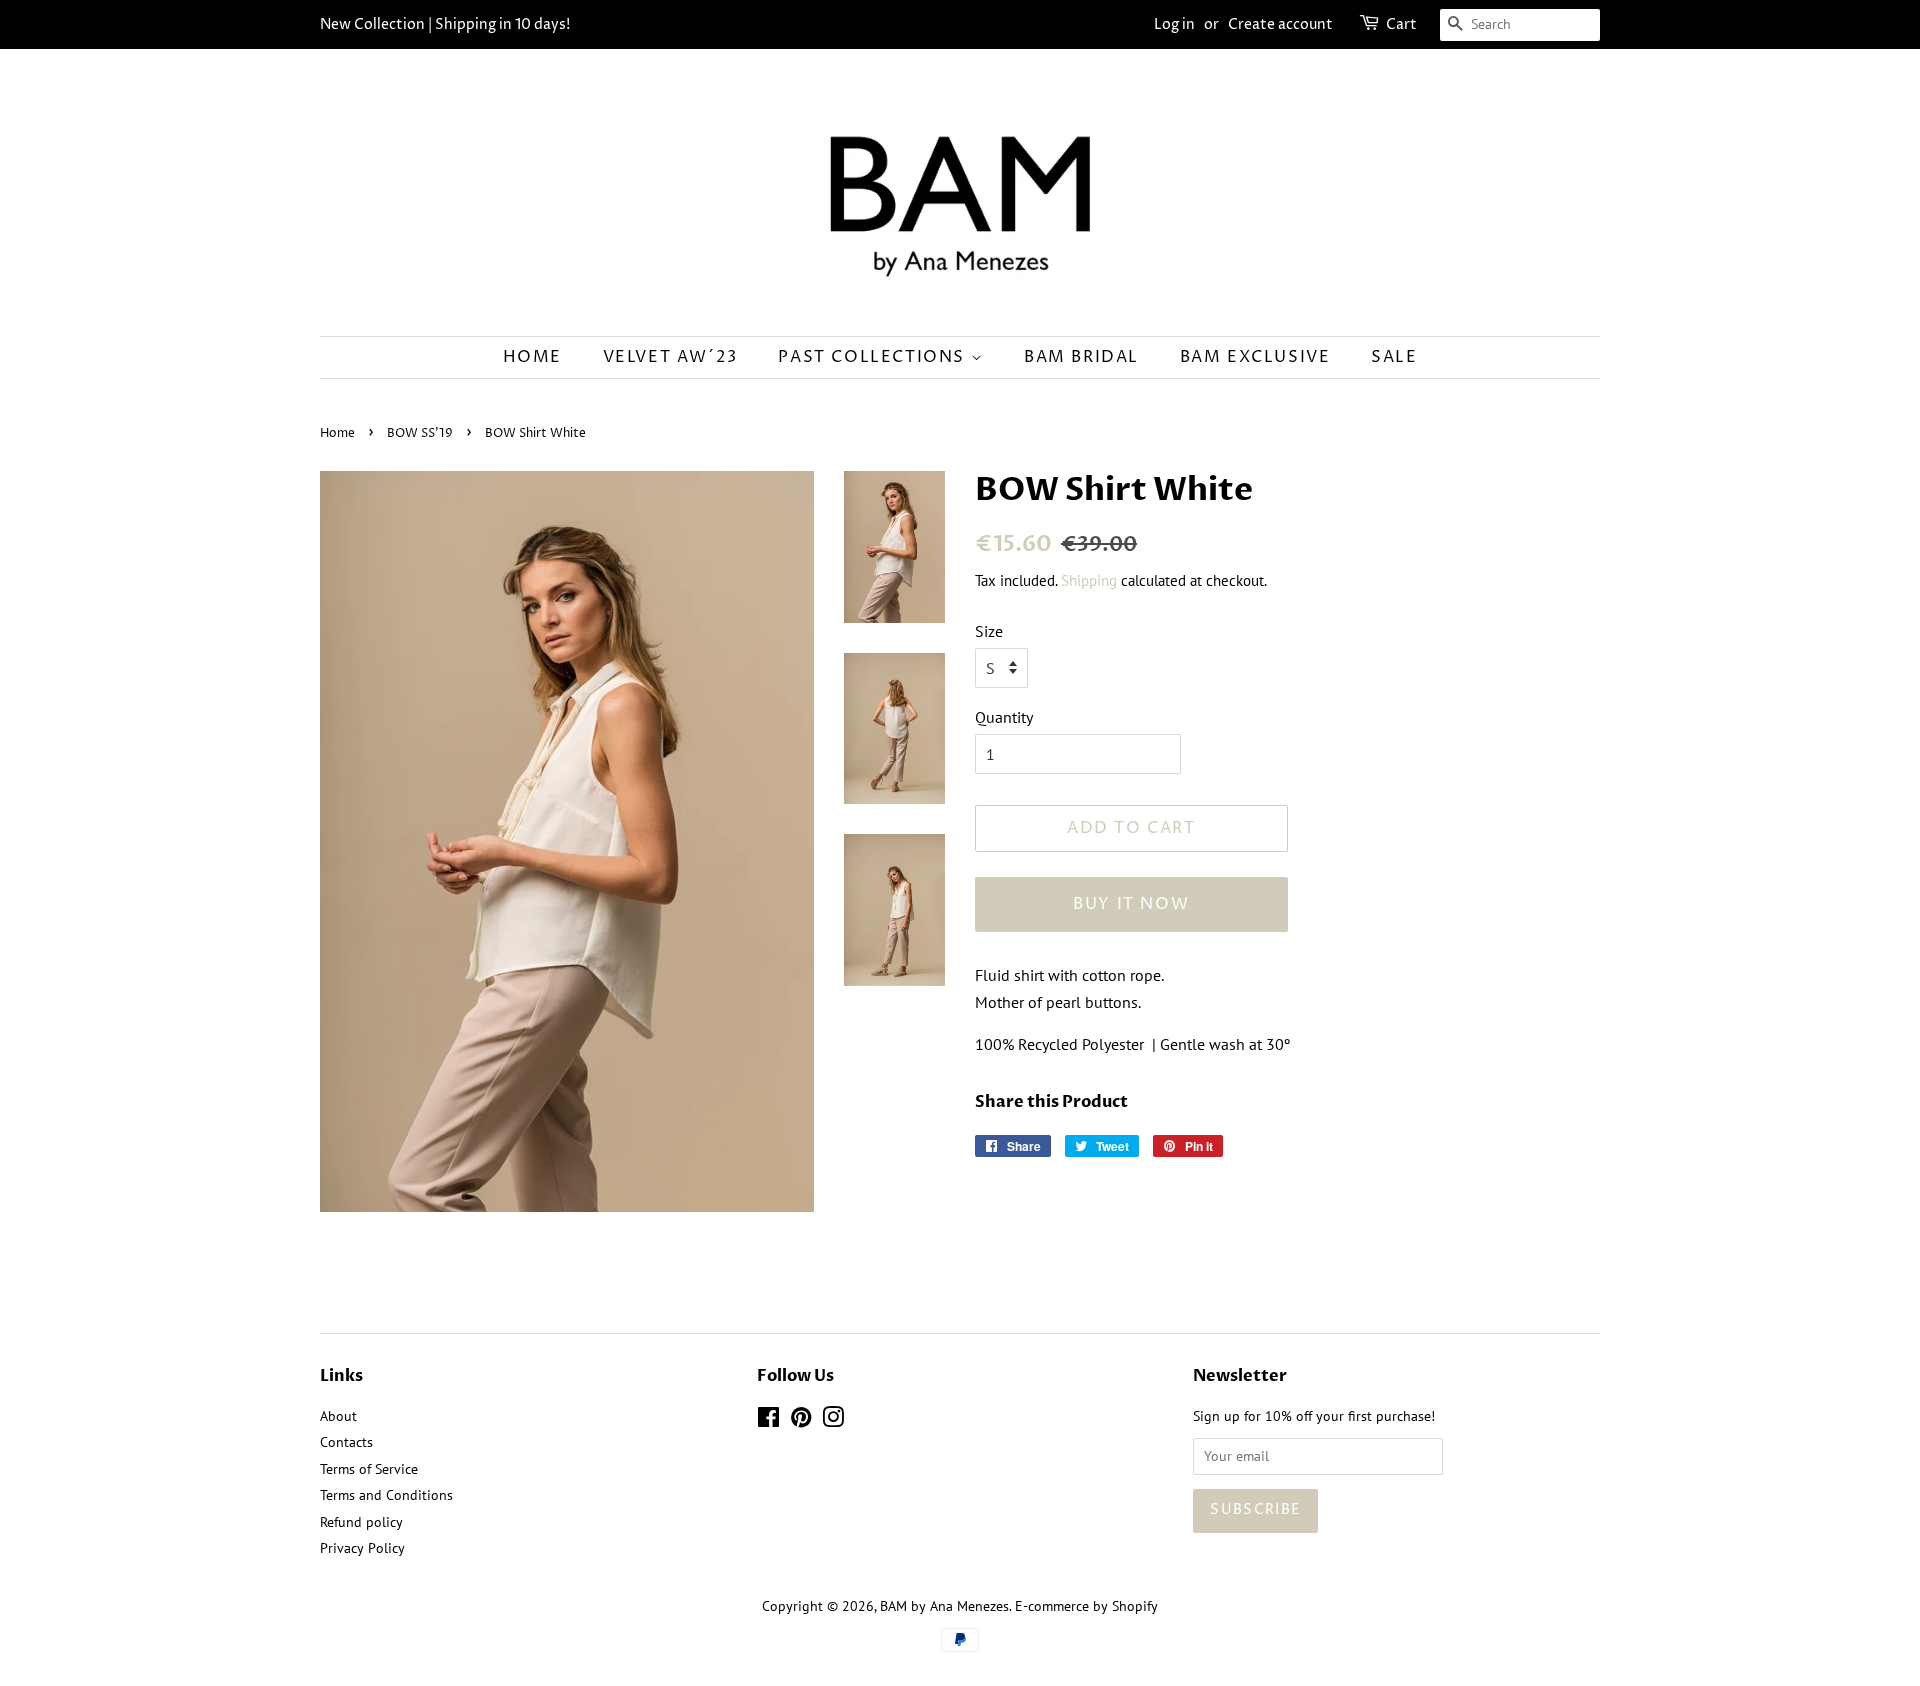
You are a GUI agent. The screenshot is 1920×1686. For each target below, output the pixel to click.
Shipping (1089, 580)
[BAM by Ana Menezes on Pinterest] (801, 1421)
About (338, 1416)
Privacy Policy (362, 1548)
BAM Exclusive (1255, 357)
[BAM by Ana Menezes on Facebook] (768, 1421)
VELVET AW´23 (670, 357)
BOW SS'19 (420, 433)
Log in (1174, 24)
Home (532, 357)
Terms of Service (369, 1469)
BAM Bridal (1081, 357)
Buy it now (1131, 904)
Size (989, 631)
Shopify (1135, 1606)
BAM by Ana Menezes (944, 1606)
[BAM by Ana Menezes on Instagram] (833, 1421)
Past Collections (874, 357)
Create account (1280, 24)
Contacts (346, 1442)
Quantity (1004, 717)
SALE (1394, 357)
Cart (1401, 24)
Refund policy (361, 1522)
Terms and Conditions (386, 1495)
